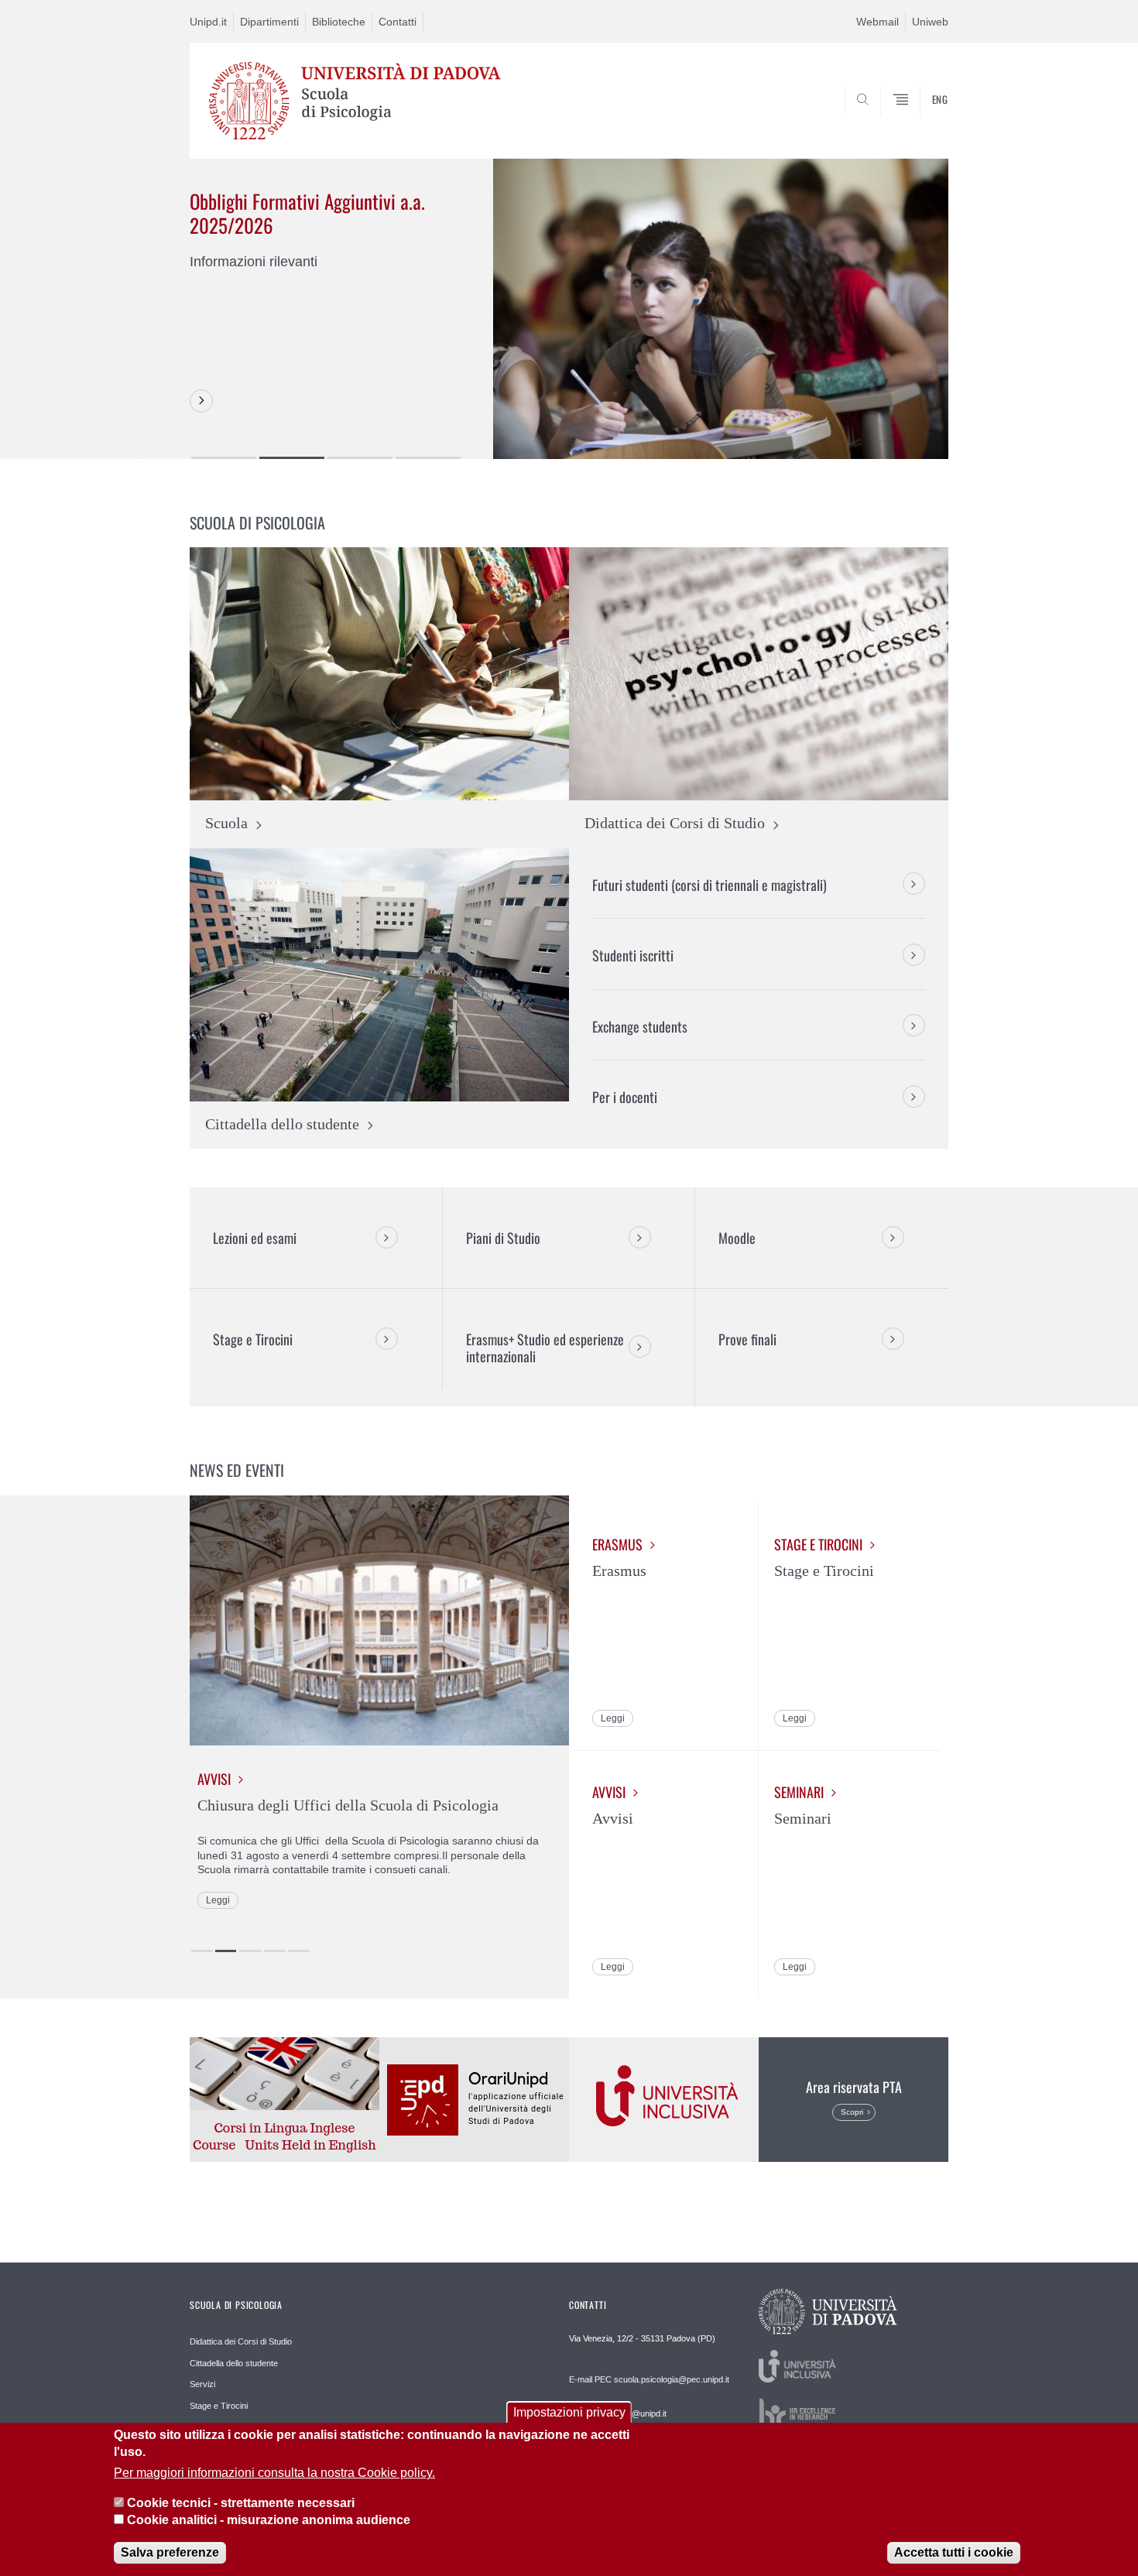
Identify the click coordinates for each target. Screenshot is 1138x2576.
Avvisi (214, 1779)
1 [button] (224, 458)
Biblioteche (339, 22)
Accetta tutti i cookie (954, 2552)
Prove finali (747, 1339)
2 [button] (292, 458)
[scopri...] (201, 401)
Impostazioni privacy (569, 2412)
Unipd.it (208, 22)
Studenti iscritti (633, 955)
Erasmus (617, 1545)
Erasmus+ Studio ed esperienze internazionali (545, 1348)
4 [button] (428, 458)
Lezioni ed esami (255, 1238)
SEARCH (921, 122)
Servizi (202, 2384)
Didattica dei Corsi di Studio (241, 2341)
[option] (569, 308)
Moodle (737, 1238)
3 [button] (360, 458)
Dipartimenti (269, 22)
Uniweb (930, 22)
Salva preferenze (170, 2552)
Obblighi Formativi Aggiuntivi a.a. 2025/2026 (307, 213)
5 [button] (298, 1951)
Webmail (877, 22)
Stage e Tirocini (253, 1339)
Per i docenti (625, 1097)
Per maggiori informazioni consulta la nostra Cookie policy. (274, 2473)
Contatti (398, 22)
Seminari (799, 1792)
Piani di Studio (503, 1238)
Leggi (218, 1900)
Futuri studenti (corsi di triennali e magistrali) (710, 885)
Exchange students (640, 1026)
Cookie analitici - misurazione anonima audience (269, 2521)
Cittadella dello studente (234, 2363)
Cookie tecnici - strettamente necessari (241, 2503)
